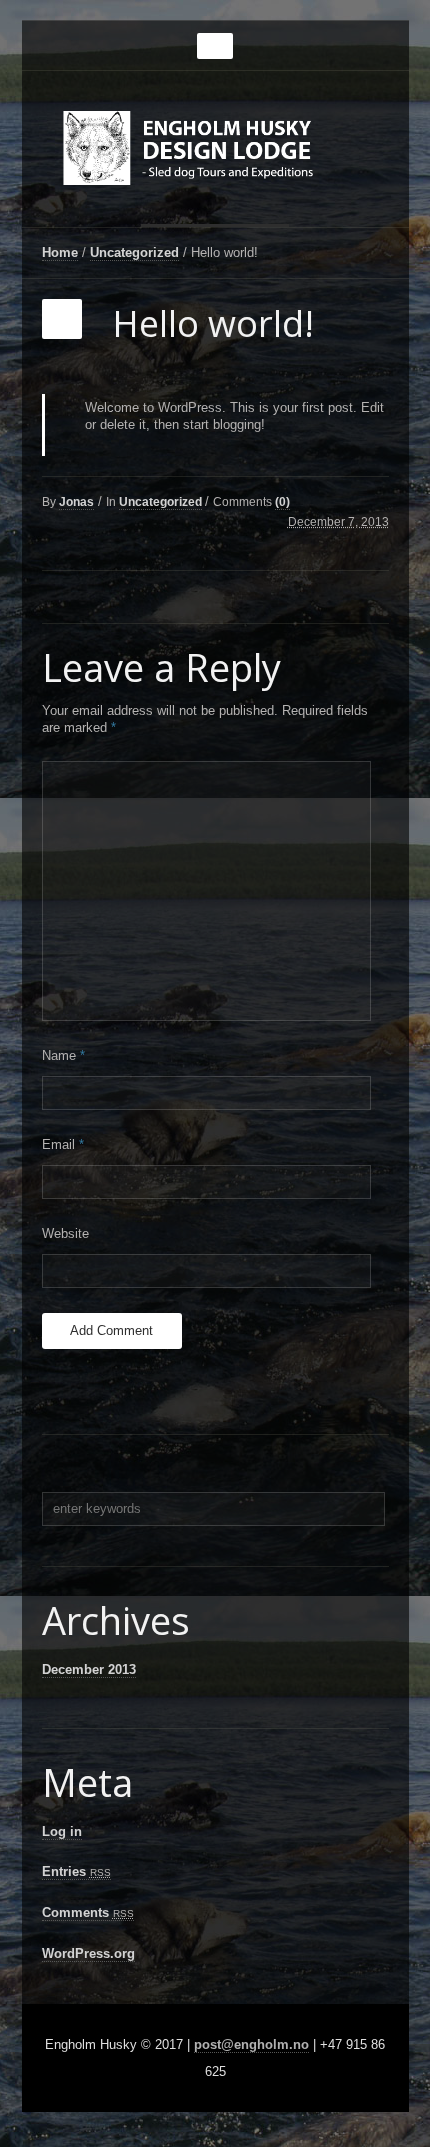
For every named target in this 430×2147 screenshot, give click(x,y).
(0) (282, 502)
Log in (62, 1831)
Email (63, 1144)
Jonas (76, 502)
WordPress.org (88, 1953)
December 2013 (89, 1669)
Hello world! (213, 323)
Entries (76, 1871)
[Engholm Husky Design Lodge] (215, 156)
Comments (88, 1912)
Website (65, 1233)
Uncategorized (134, 252)
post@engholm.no (251, 2044)
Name (63, 1055)
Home (60, 252)
